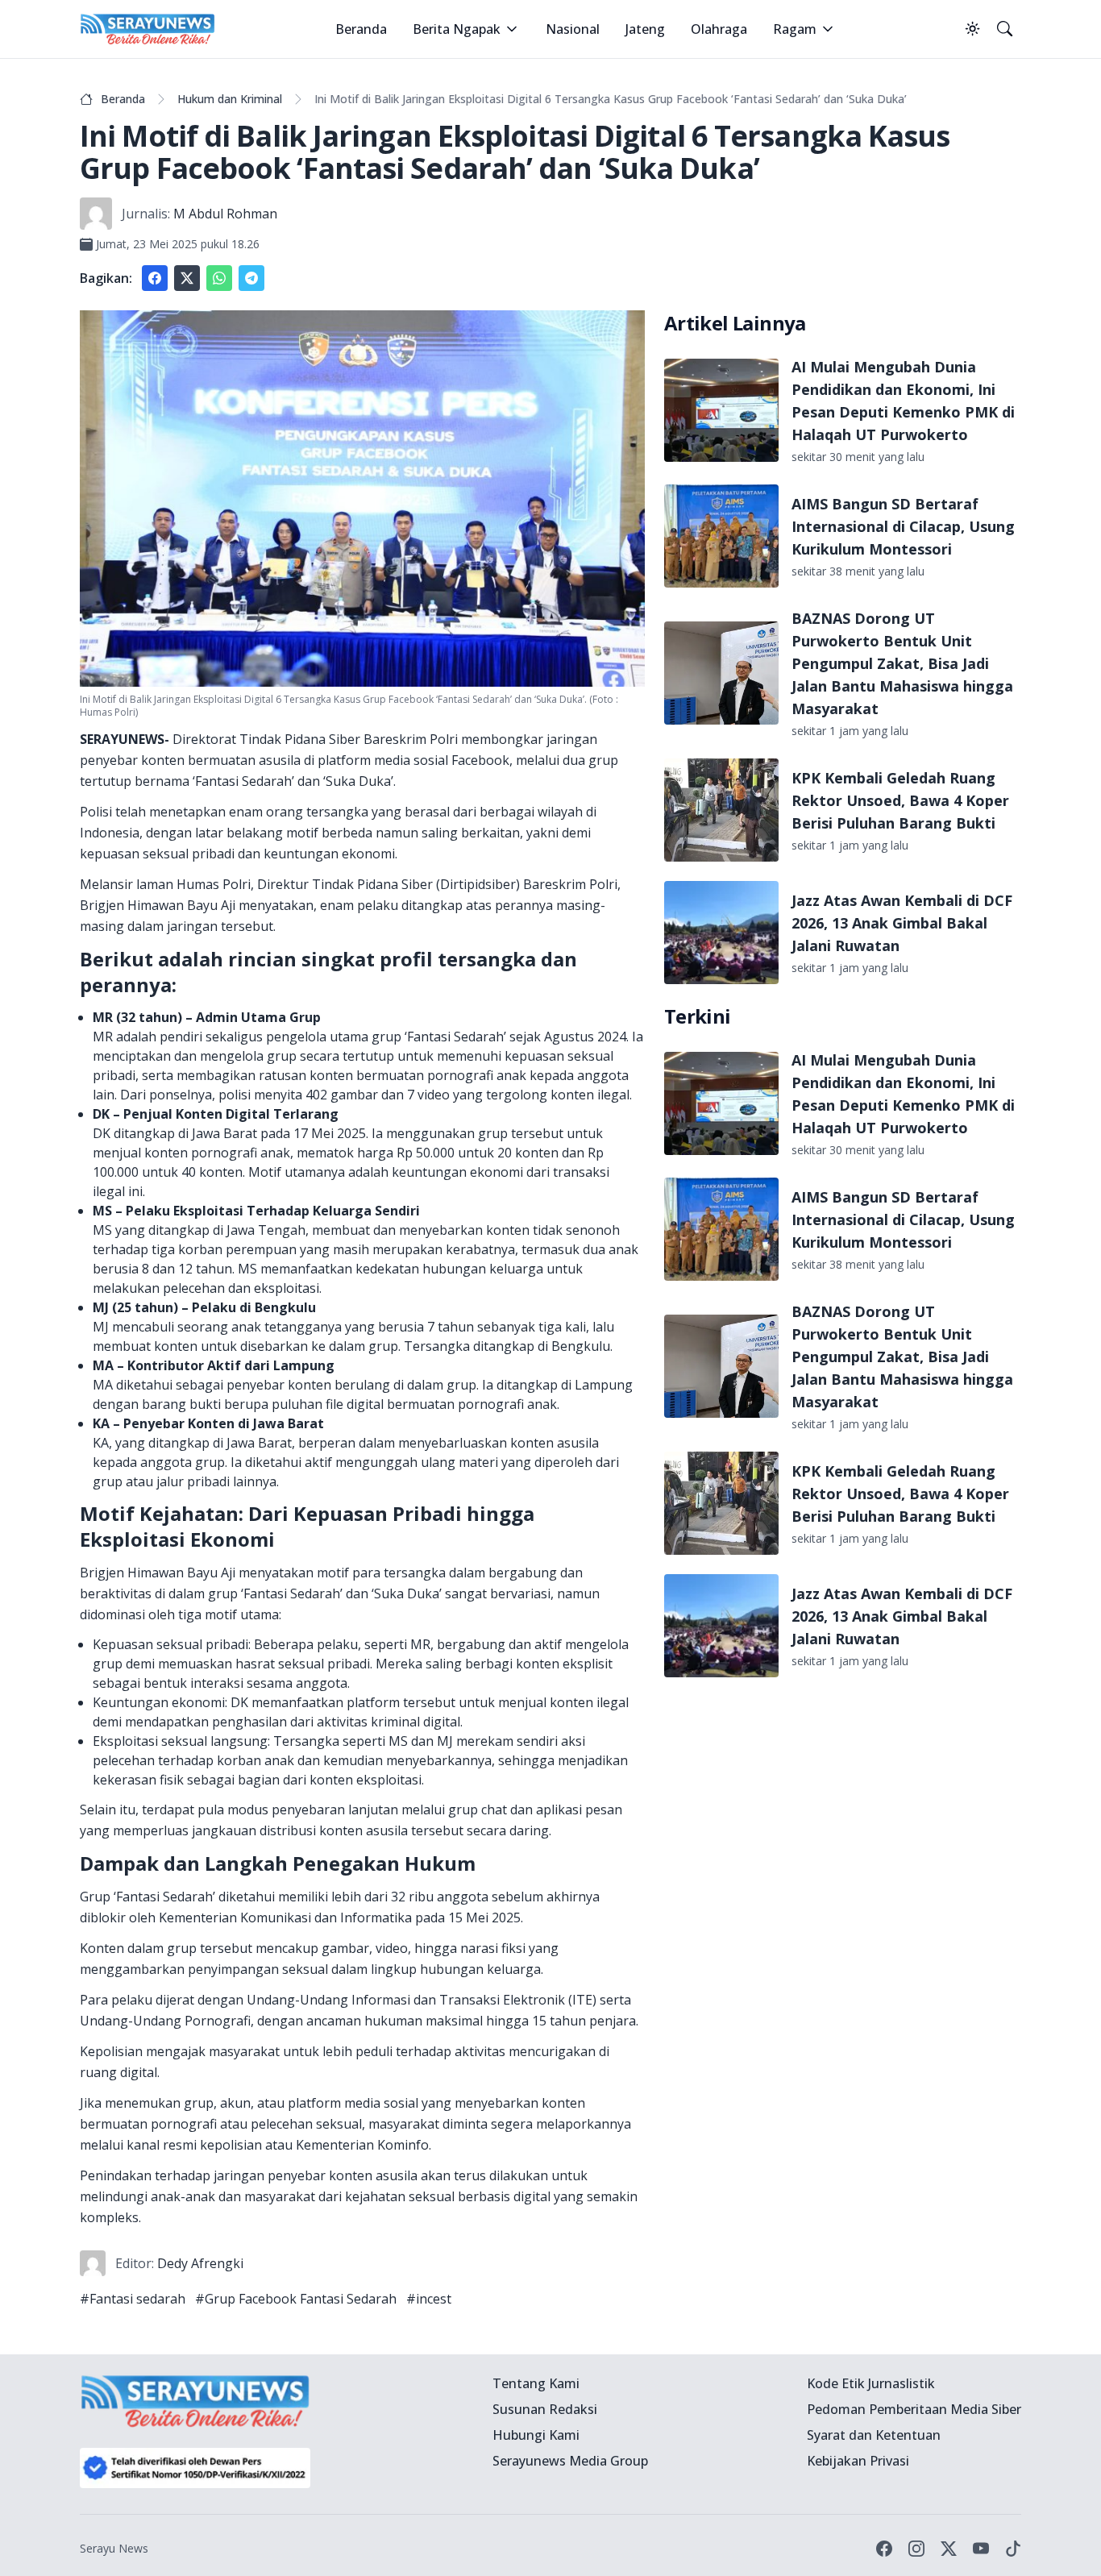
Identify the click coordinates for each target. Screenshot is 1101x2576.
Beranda (361, 29)
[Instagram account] (916, 2549)
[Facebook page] (884, 2549)
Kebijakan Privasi (858, 2461)
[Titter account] (949, 2549)
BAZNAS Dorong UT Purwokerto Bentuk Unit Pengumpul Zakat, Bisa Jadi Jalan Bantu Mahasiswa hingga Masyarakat (902, 663)
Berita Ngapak (457, 29)
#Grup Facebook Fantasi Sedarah (296, 2299)
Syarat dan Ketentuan (874, 2435)
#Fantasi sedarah (133, 2299)
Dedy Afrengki (200, 2263)
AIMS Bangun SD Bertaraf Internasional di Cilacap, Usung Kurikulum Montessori (903, 526)
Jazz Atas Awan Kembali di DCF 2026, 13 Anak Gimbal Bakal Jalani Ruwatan (902, 923)
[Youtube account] (981, 2549)
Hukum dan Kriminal (230, 99)
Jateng (645, 29)
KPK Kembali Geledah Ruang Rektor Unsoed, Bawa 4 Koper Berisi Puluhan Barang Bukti (900, 800)
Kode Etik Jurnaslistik (871, 2383)
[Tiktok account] (1013, 2549)
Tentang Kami (536, 2383)
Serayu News (114, 2548)
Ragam (795, 29)
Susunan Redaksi (545, 2409)
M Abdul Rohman (225, 214)
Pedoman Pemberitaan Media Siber (914, 2409)
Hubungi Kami (536, 2435)
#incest (429, 2299)
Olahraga (719, 29)
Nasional (573, 29)
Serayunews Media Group (570, 2461)
